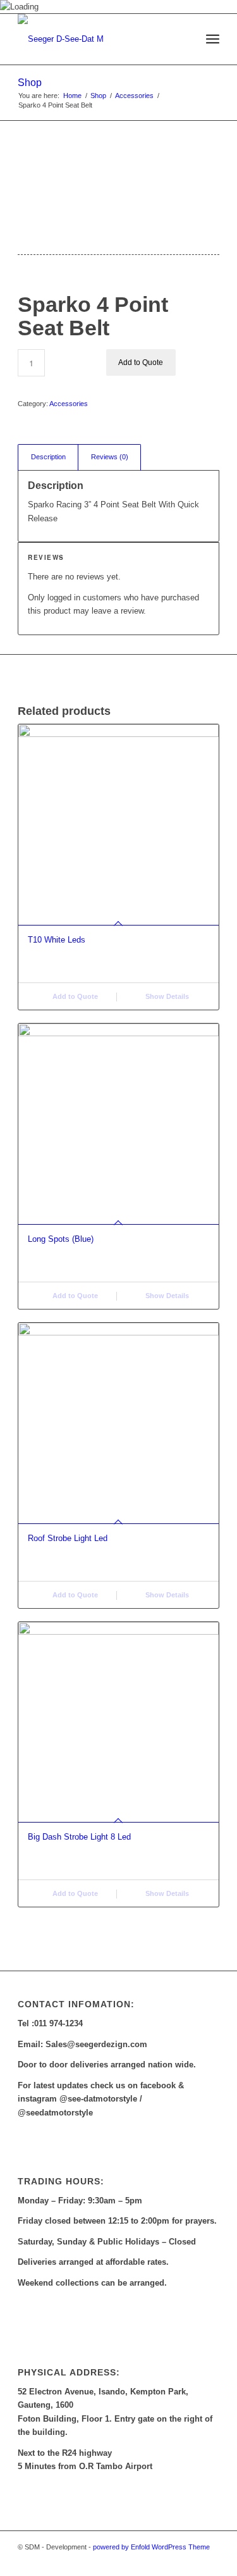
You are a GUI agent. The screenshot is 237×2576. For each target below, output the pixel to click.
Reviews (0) (110, 457)
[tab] (48, 457)
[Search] (185, 39)
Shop (30, 83)
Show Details (166, 996)
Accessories (134, 96)
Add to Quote (141, 362)
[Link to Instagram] (210, 2560)
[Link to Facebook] (191, 2560)
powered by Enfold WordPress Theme (151, 2547)
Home (72, 96)
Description (48, 457)
